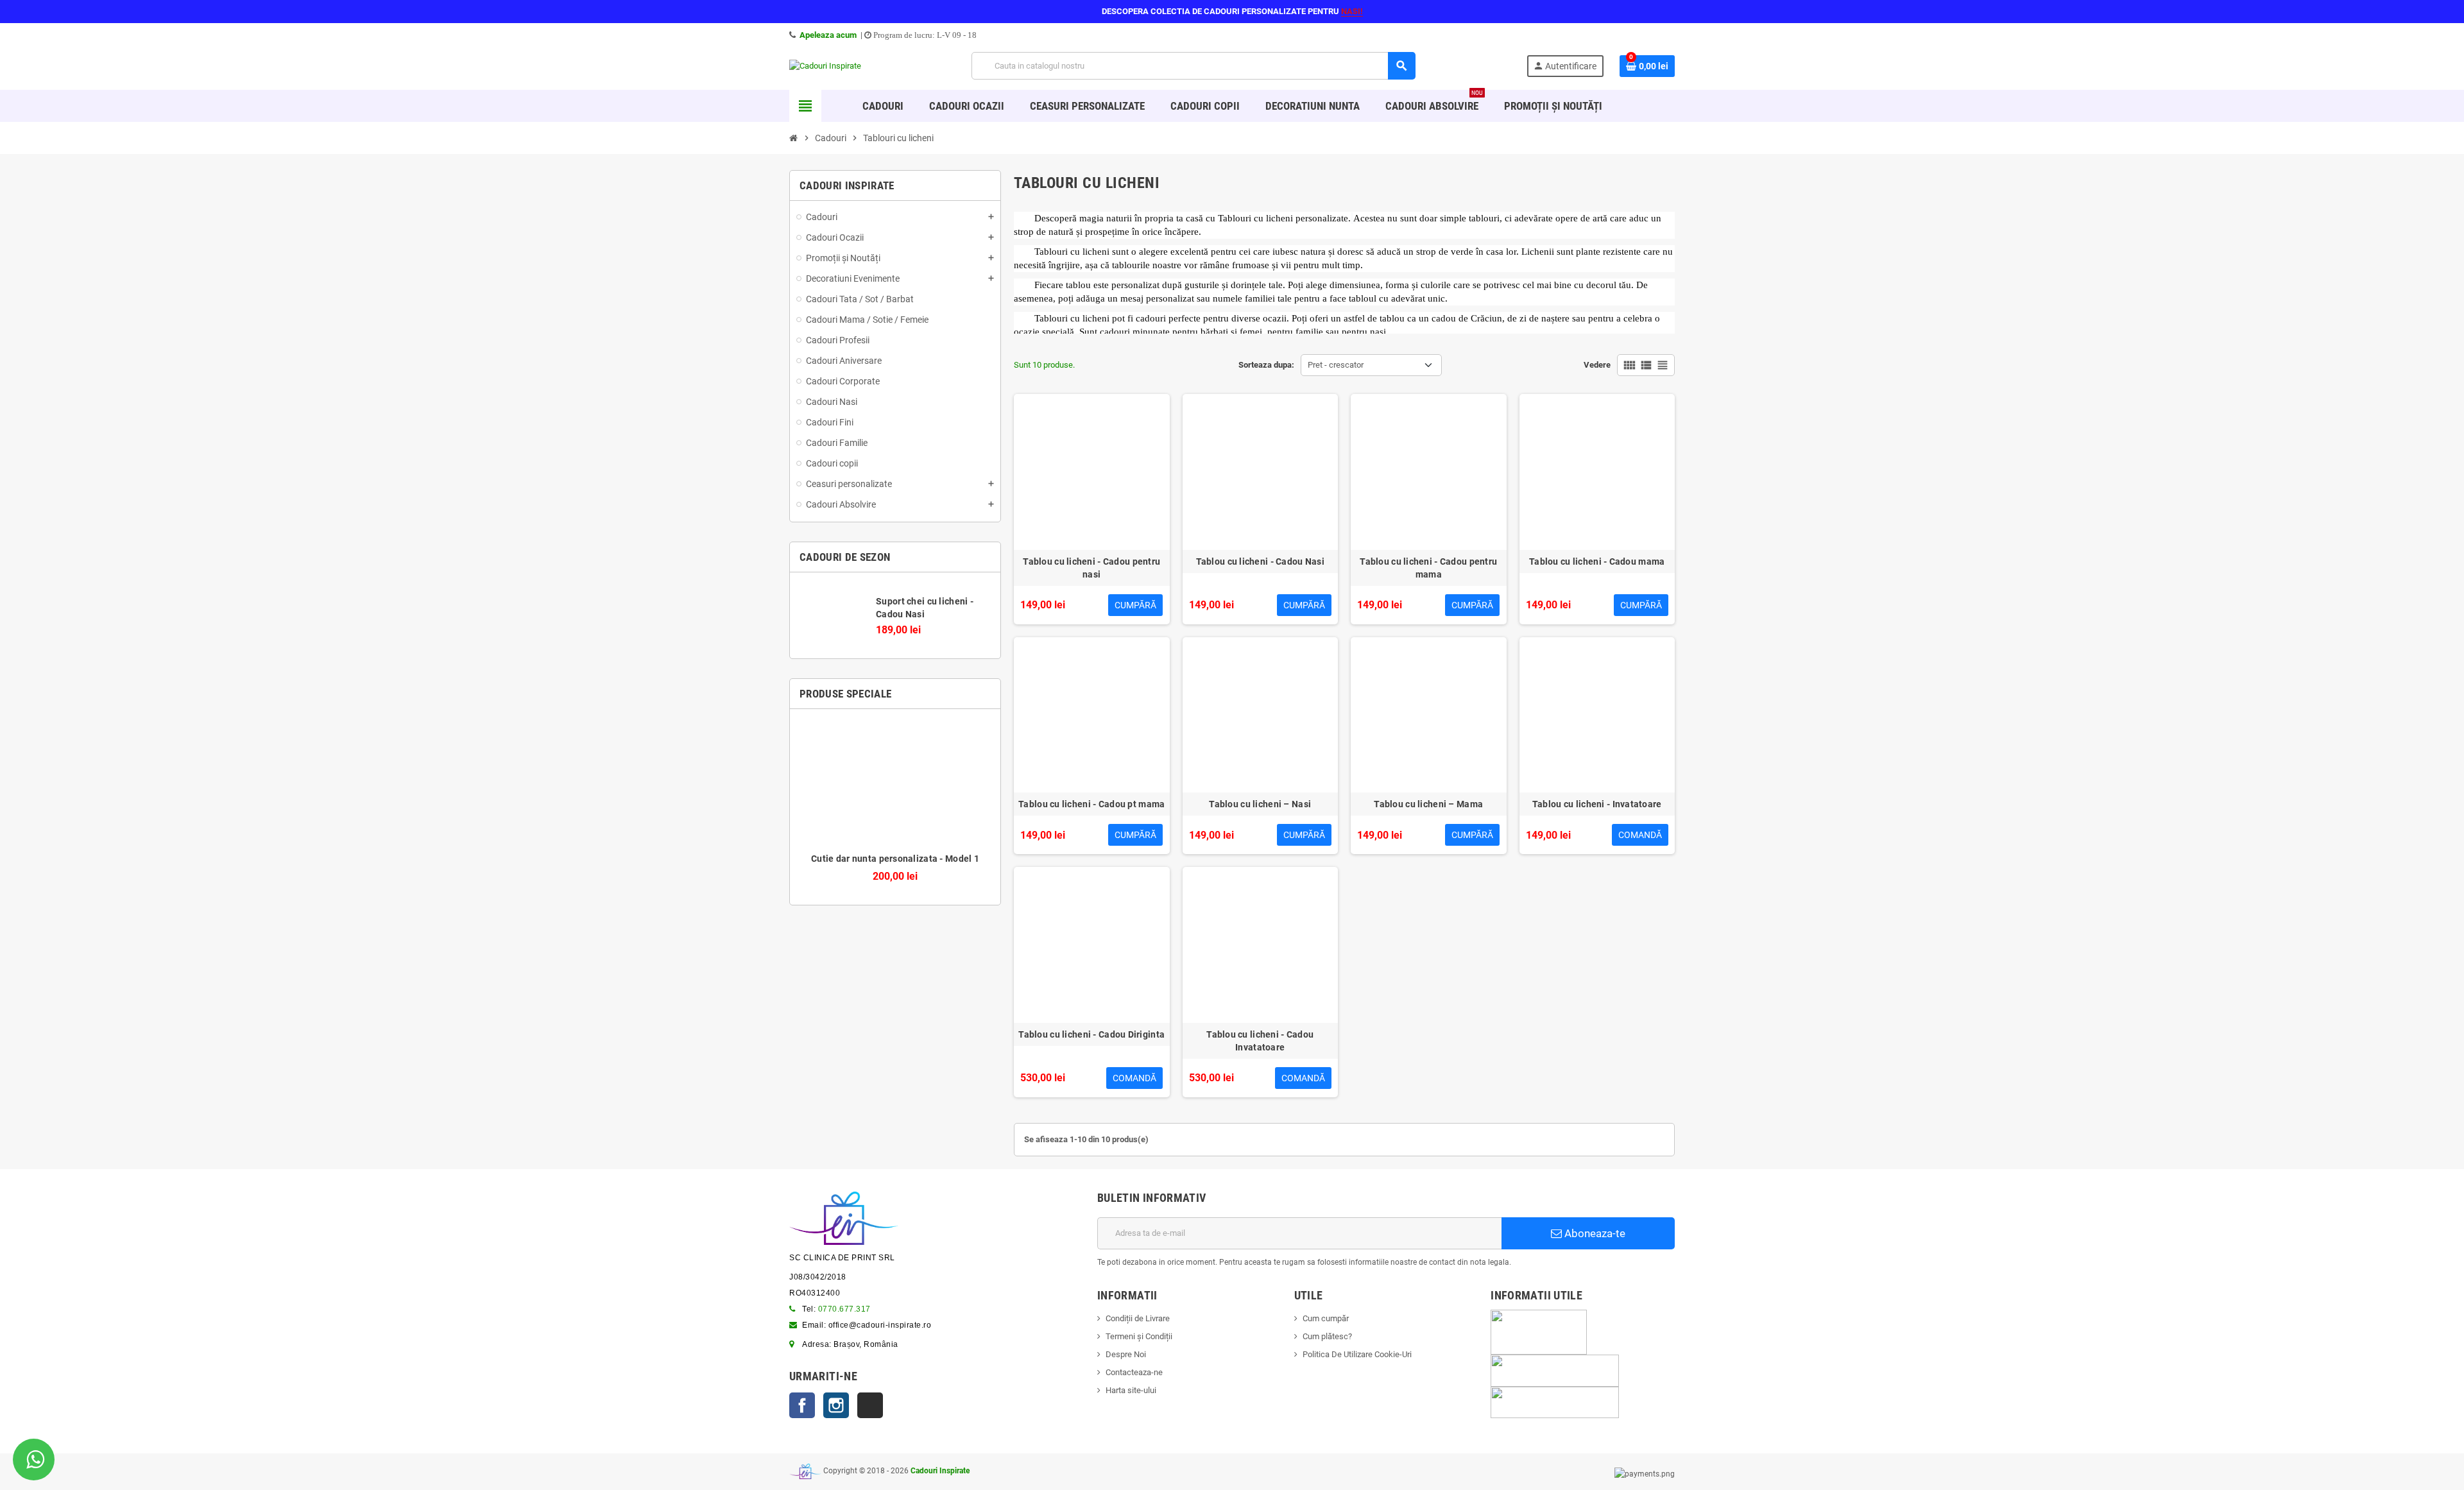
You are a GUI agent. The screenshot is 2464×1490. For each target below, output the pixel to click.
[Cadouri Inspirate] (825, 65)
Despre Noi (1126, 1354)
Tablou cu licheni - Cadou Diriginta (1091, 1034)
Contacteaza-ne (1134, 1372)
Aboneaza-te (1594, 1233)
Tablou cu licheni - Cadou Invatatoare (1260, 1041)
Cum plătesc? (1327, 1336)
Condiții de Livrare (1138, 1318)
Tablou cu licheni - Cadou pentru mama (1428, 568)
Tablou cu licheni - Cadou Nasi (1260, 561)
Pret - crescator (1336, 365)
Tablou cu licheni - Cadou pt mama (1091, 804)
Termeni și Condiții (1139, 1336)
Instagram (836, 1405)
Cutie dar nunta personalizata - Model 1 (895, 859)
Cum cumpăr (1326, 1318)
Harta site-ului (1131, 1390)
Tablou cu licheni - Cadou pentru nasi (1091, 568)
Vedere (1597, 365)
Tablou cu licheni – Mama (1428, 804)
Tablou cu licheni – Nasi (1260, 804)
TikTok (870, 1405)
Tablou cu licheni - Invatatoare (1597, 804)
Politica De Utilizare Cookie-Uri (1357, 1354)
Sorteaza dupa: (1266, 365)
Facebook (802, 1405)
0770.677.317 (844, 1309)
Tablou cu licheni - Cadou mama (1597, 561)
